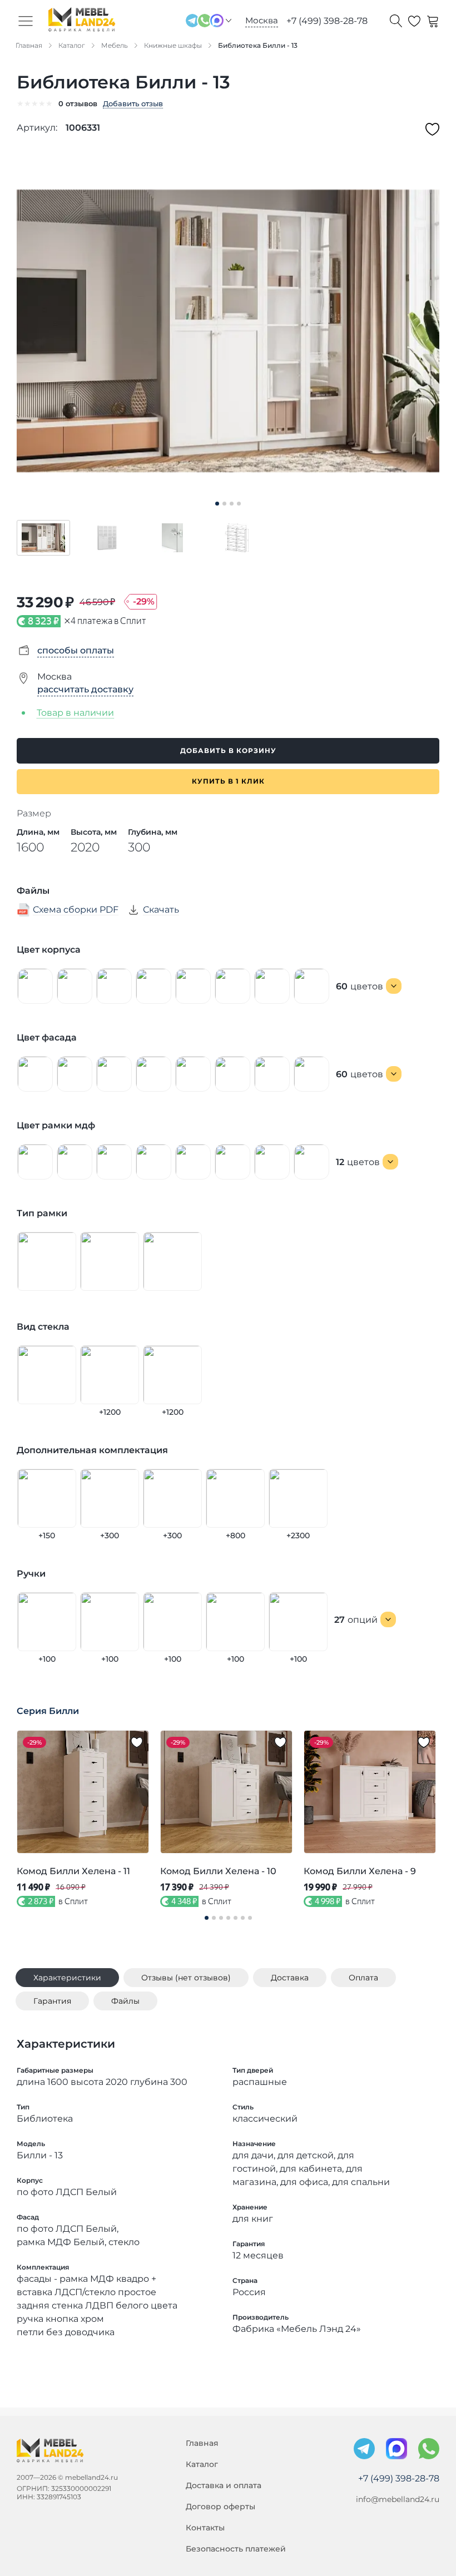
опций (356, 1620)
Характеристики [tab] (67, 1978)
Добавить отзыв (133, 103)
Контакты (205, 2528)
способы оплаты (76, 650)
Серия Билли (48, 1711)
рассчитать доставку (85, 689)
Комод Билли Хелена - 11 (73, 1871)
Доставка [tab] (290, 1978)
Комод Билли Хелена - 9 (360, 1871)
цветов (360, 986)
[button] (43, 538)
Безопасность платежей (236, 2549)
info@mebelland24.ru (398, 2499)
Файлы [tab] (125, 2001)
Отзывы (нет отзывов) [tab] (186, 1978)
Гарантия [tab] (52, 2001)
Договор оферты (220, 2506)
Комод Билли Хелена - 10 (218, 1871)
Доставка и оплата (224, 2485)
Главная (202, 2443)
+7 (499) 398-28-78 (327, 21)
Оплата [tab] (363, 1978)
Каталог (202, 2464)
